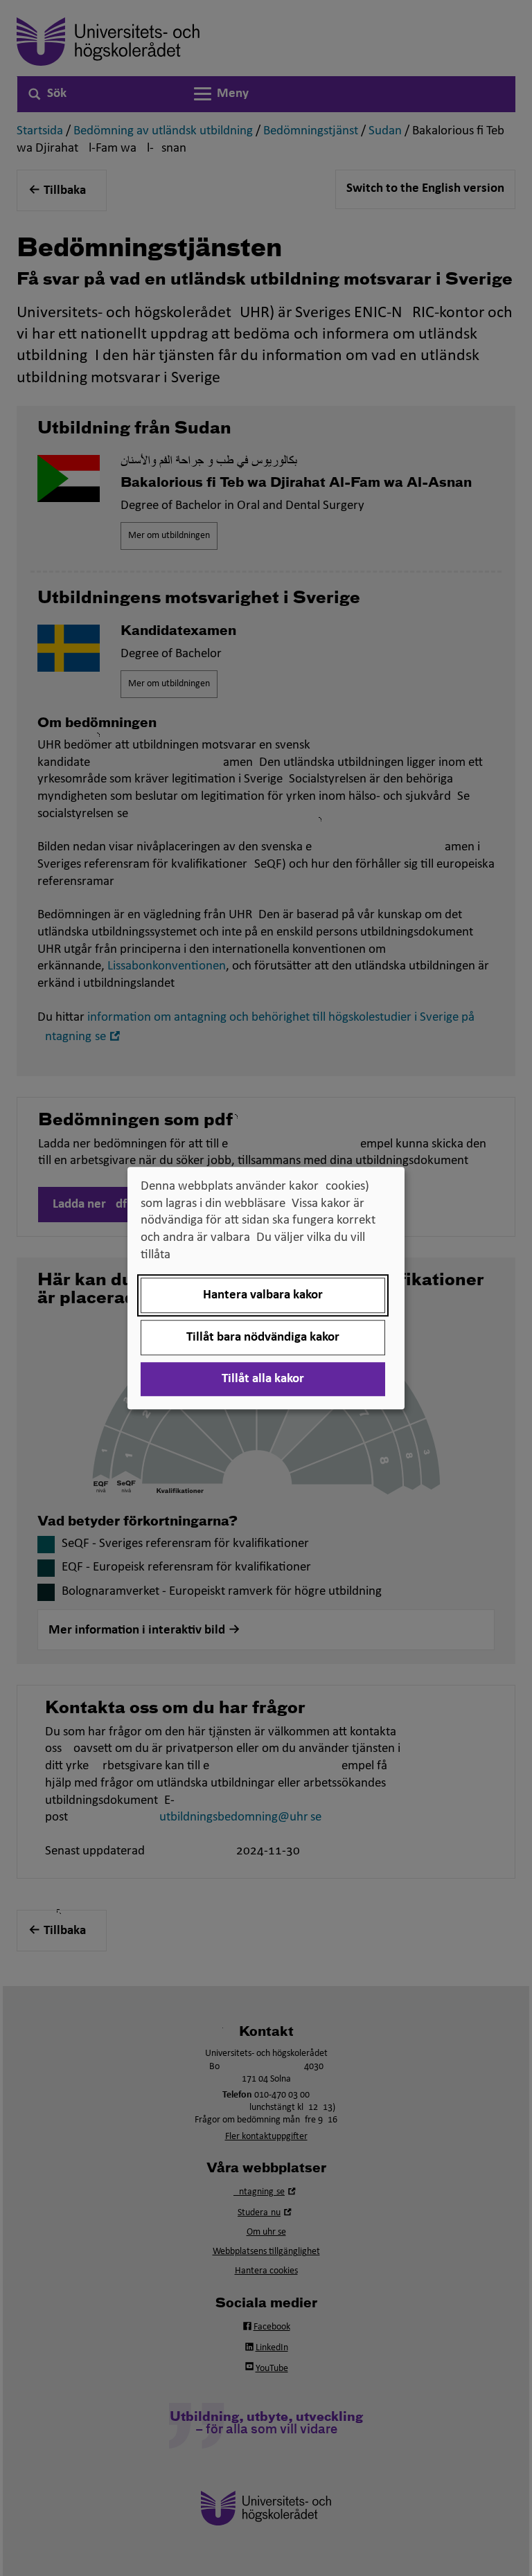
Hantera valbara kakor (263, 1295)
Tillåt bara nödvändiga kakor (263, 1338)
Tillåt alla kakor (263, 1379)
